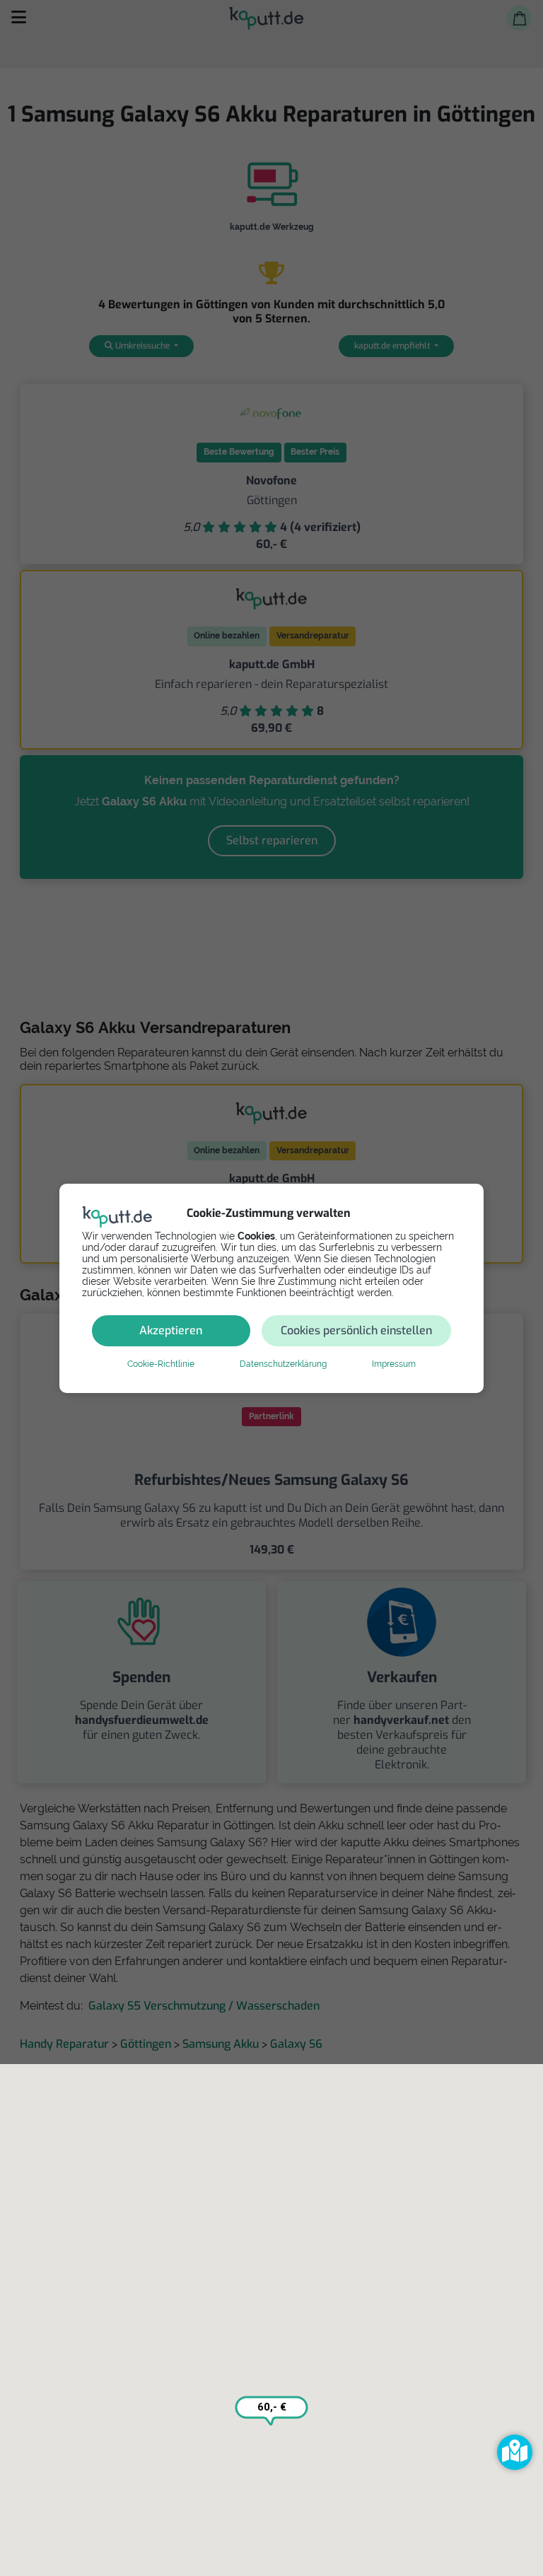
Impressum (394, 1364)
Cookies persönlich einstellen (356, 1330)
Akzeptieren (171, 1330)
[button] (515, 2452)
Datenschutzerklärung (283, 1364)
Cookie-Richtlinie (161, 1364)
